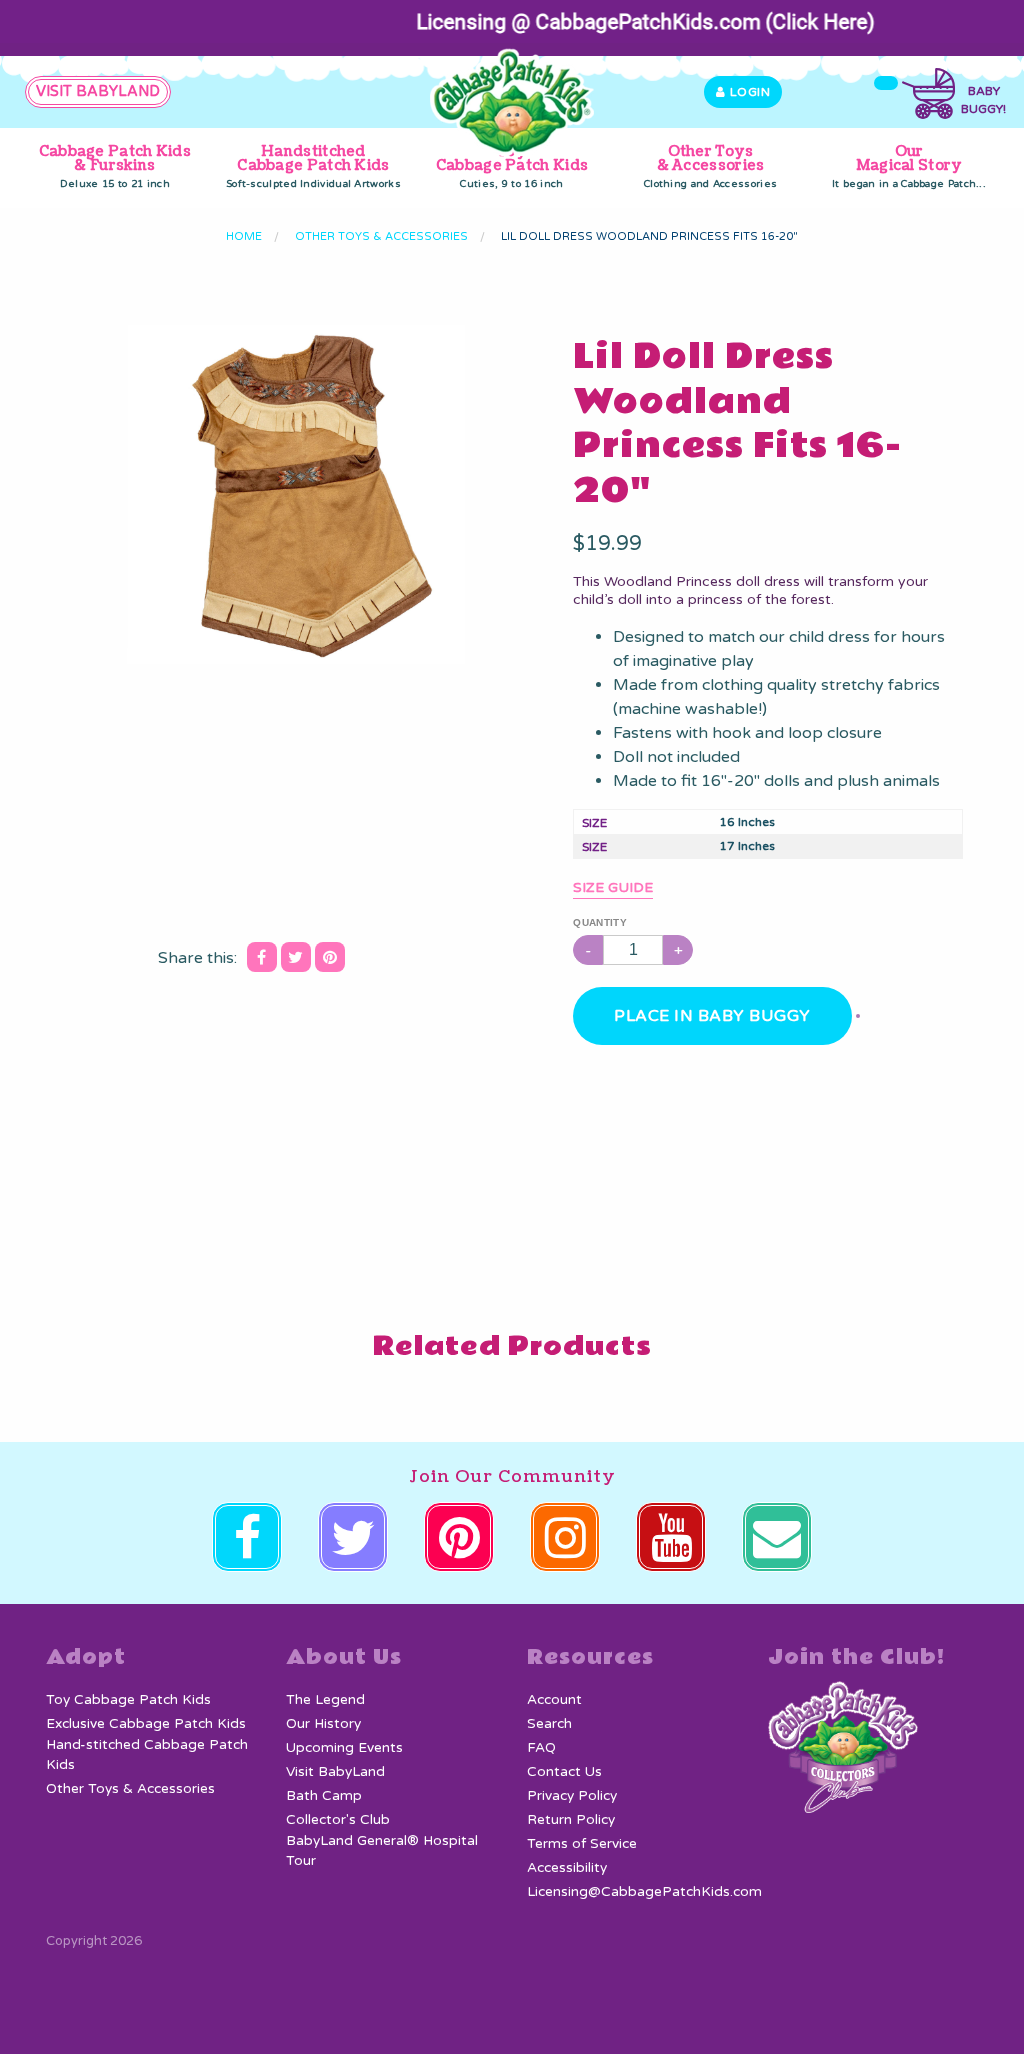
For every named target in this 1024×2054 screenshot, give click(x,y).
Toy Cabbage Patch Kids (512, 166)
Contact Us (564, 1772)
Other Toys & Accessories (710, 166)
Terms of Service (582, 1844)
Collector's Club (338, 1820)
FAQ (541, 1748)
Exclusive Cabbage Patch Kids (146, 1724)
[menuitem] (115, 167)
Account (554, 1700)
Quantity (599, 922)
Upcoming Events (344, 1748)
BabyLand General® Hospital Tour (382, 1851)
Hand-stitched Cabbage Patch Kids (147, 1755)
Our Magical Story (909, 166)
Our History (323, 1724)
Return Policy (571, 1820)
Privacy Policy (572, 1796)
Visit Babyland (98, 91)
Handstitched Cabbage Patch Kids (313, 166)
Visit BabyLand (335, 1772)
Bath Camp (324, 1796)
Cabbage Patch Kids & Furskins (115, 166)
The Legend (325, 1700)
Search (549, 1724)
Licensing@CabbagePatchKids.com (644, 1892)
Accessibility (567, 1868)
